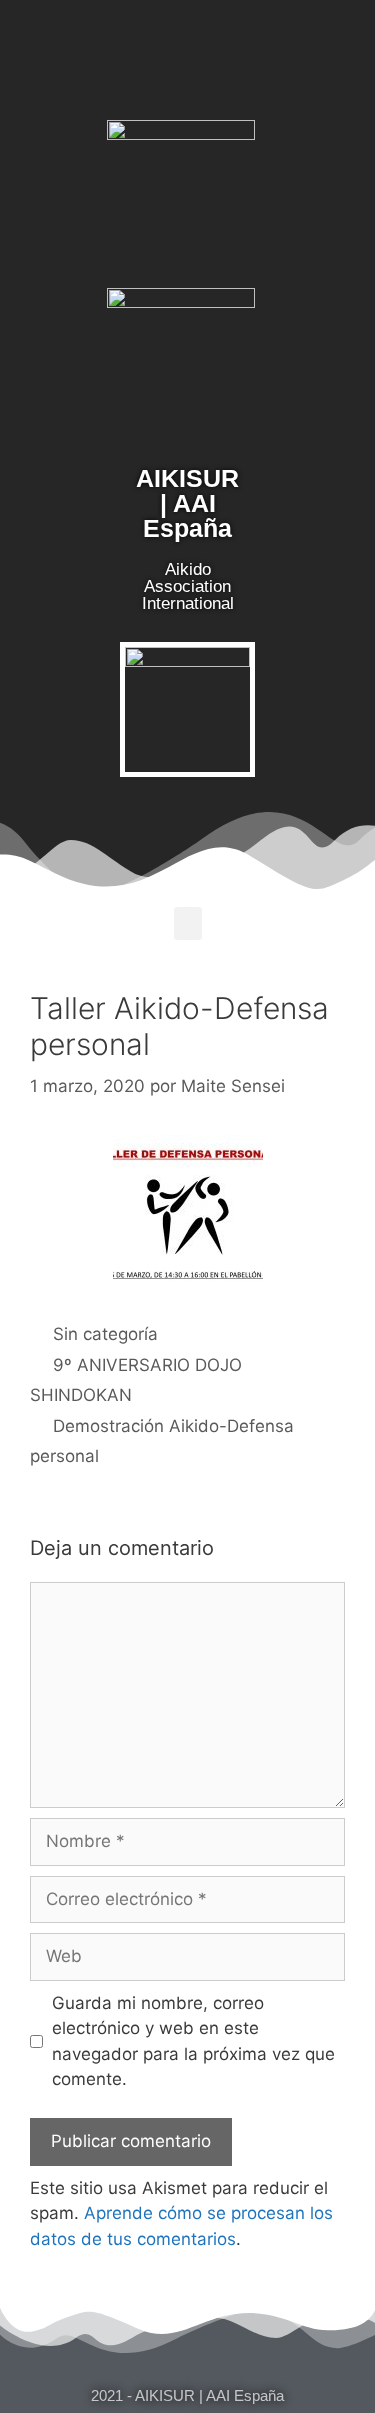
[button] (188, 923)
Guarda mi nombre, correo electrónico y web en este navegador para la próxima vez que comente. (193, 2041)
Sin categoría (105, 1334)
